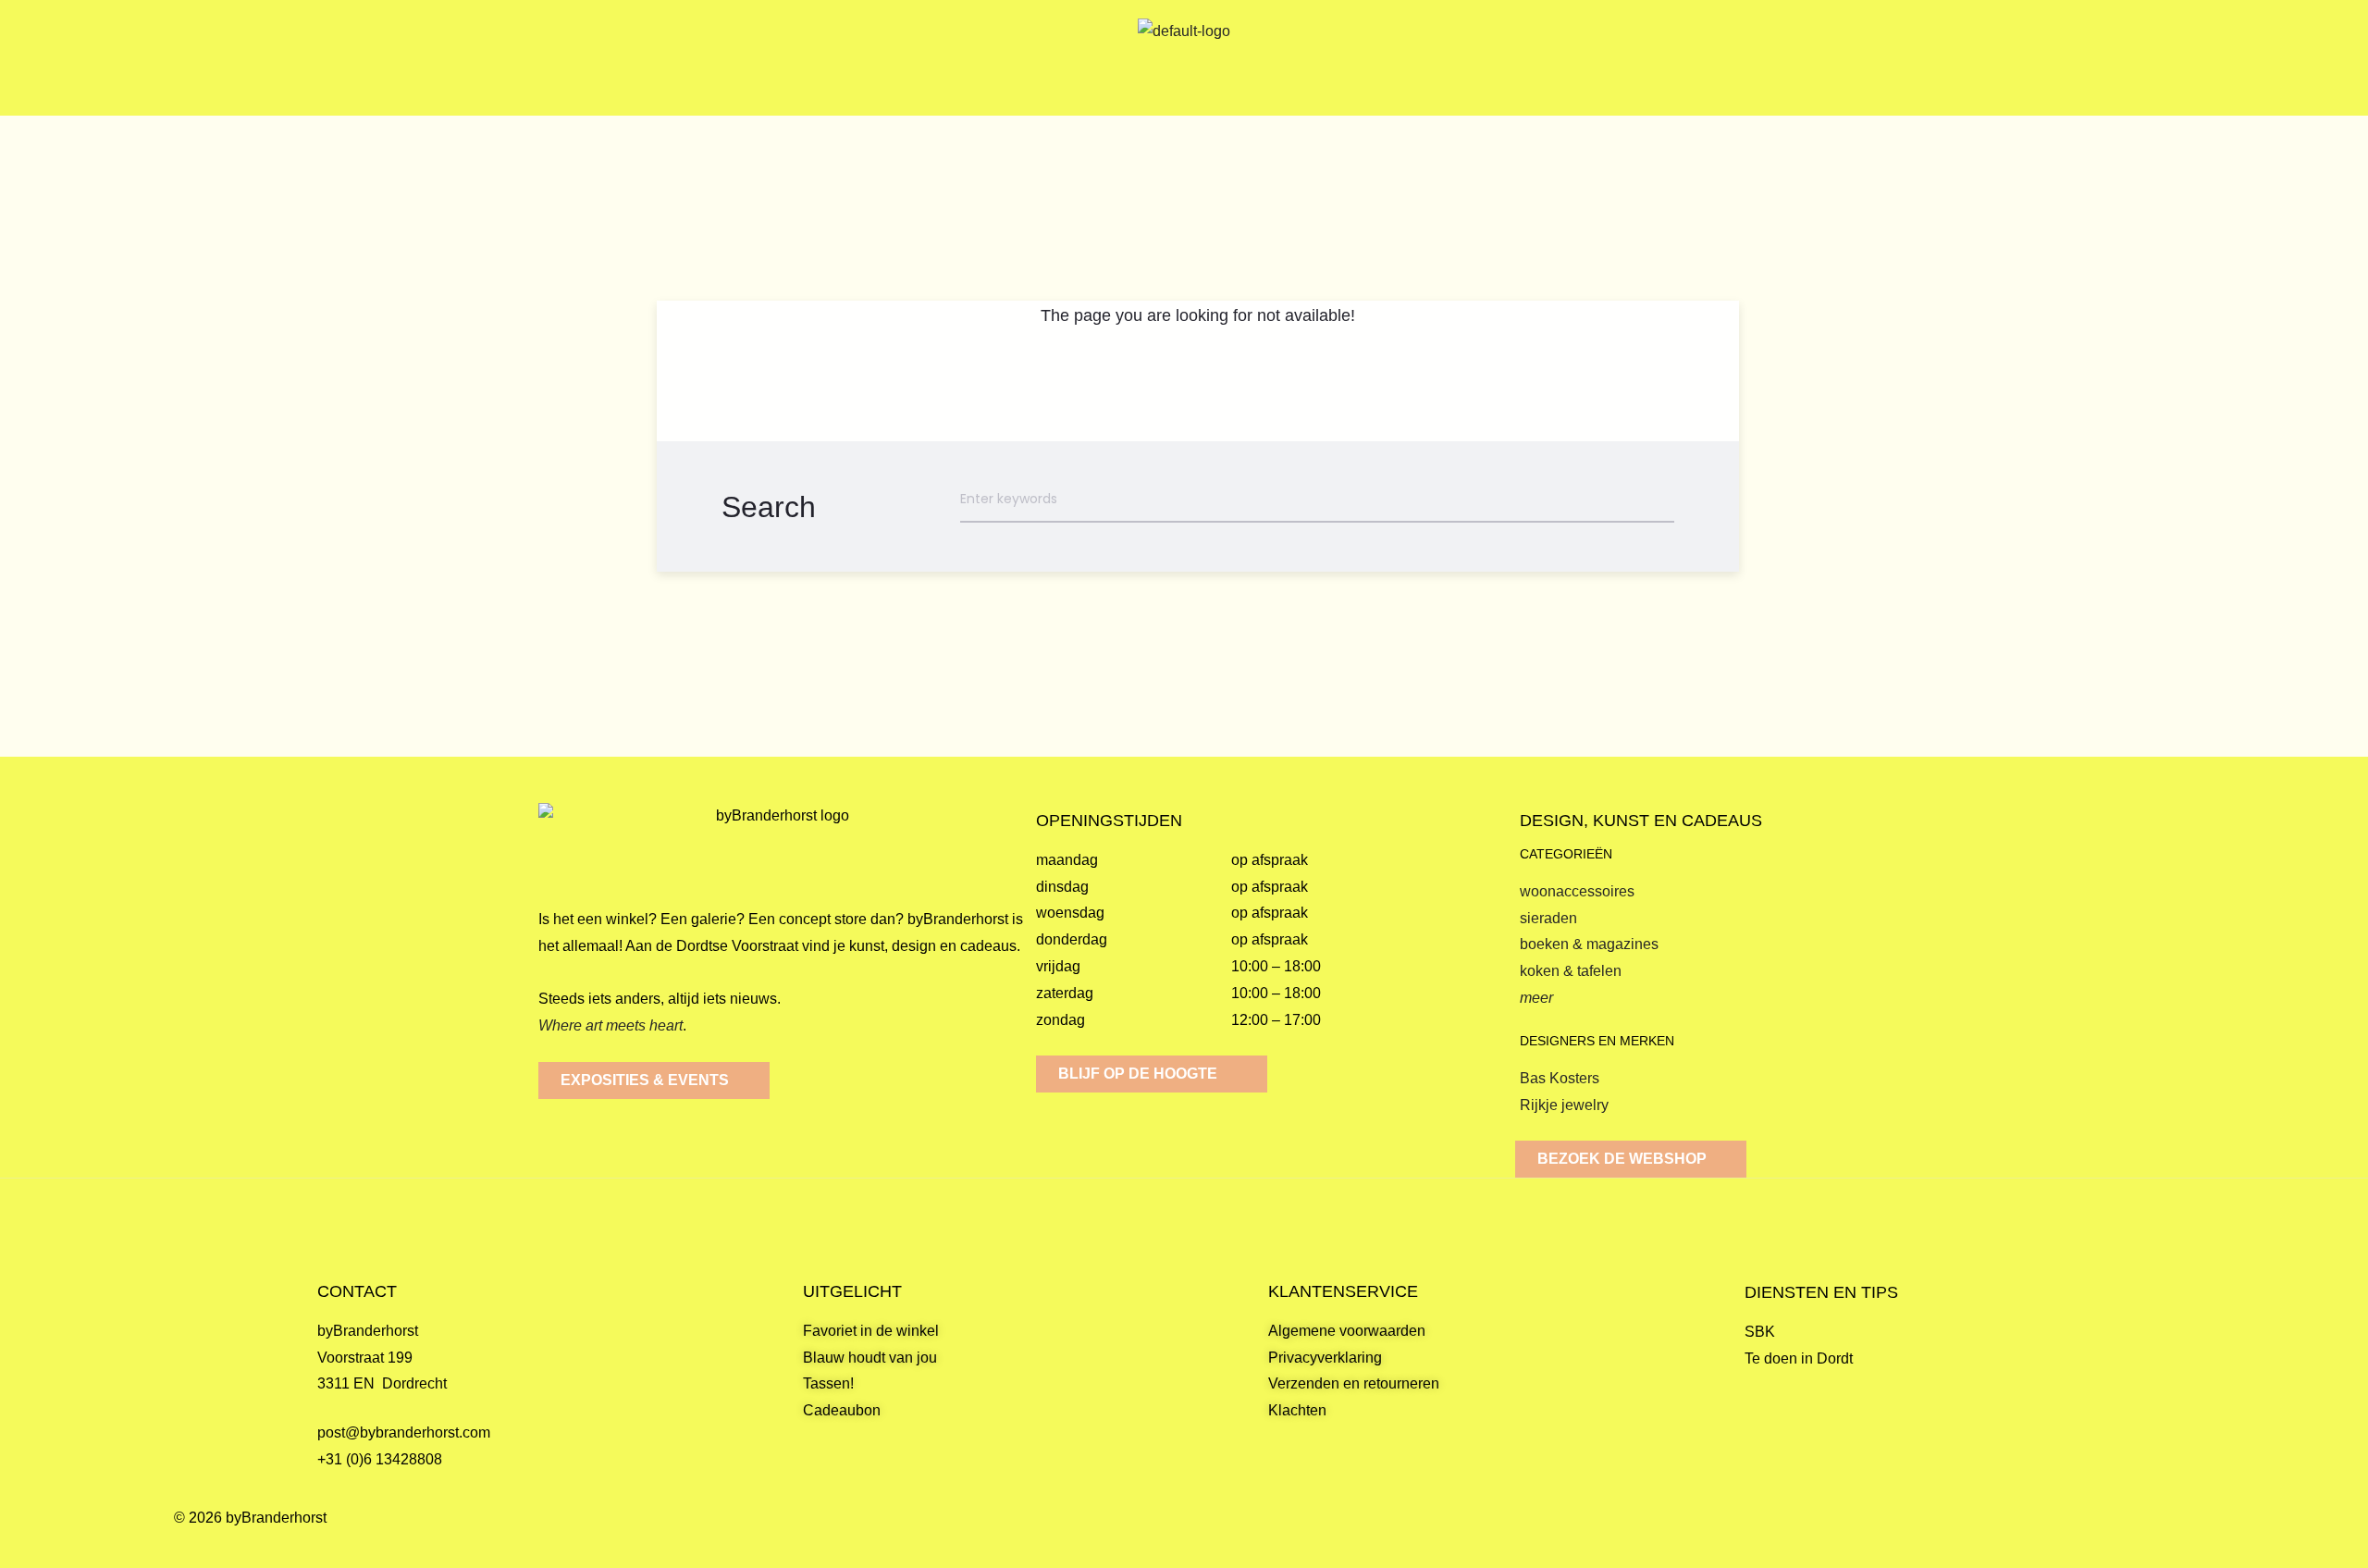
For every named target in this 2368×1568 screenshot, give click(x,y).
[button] (280, 58)
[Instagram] (2179, 1537)
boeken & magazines (1589, 944)
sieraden (1548, 918)
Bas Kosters (1560, 1078)
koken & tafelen (1571, 971)
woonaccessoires (1577, 891)
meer (1536, 998)
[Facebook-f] (2135, 1537)
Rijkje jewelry (1564, 1105)
